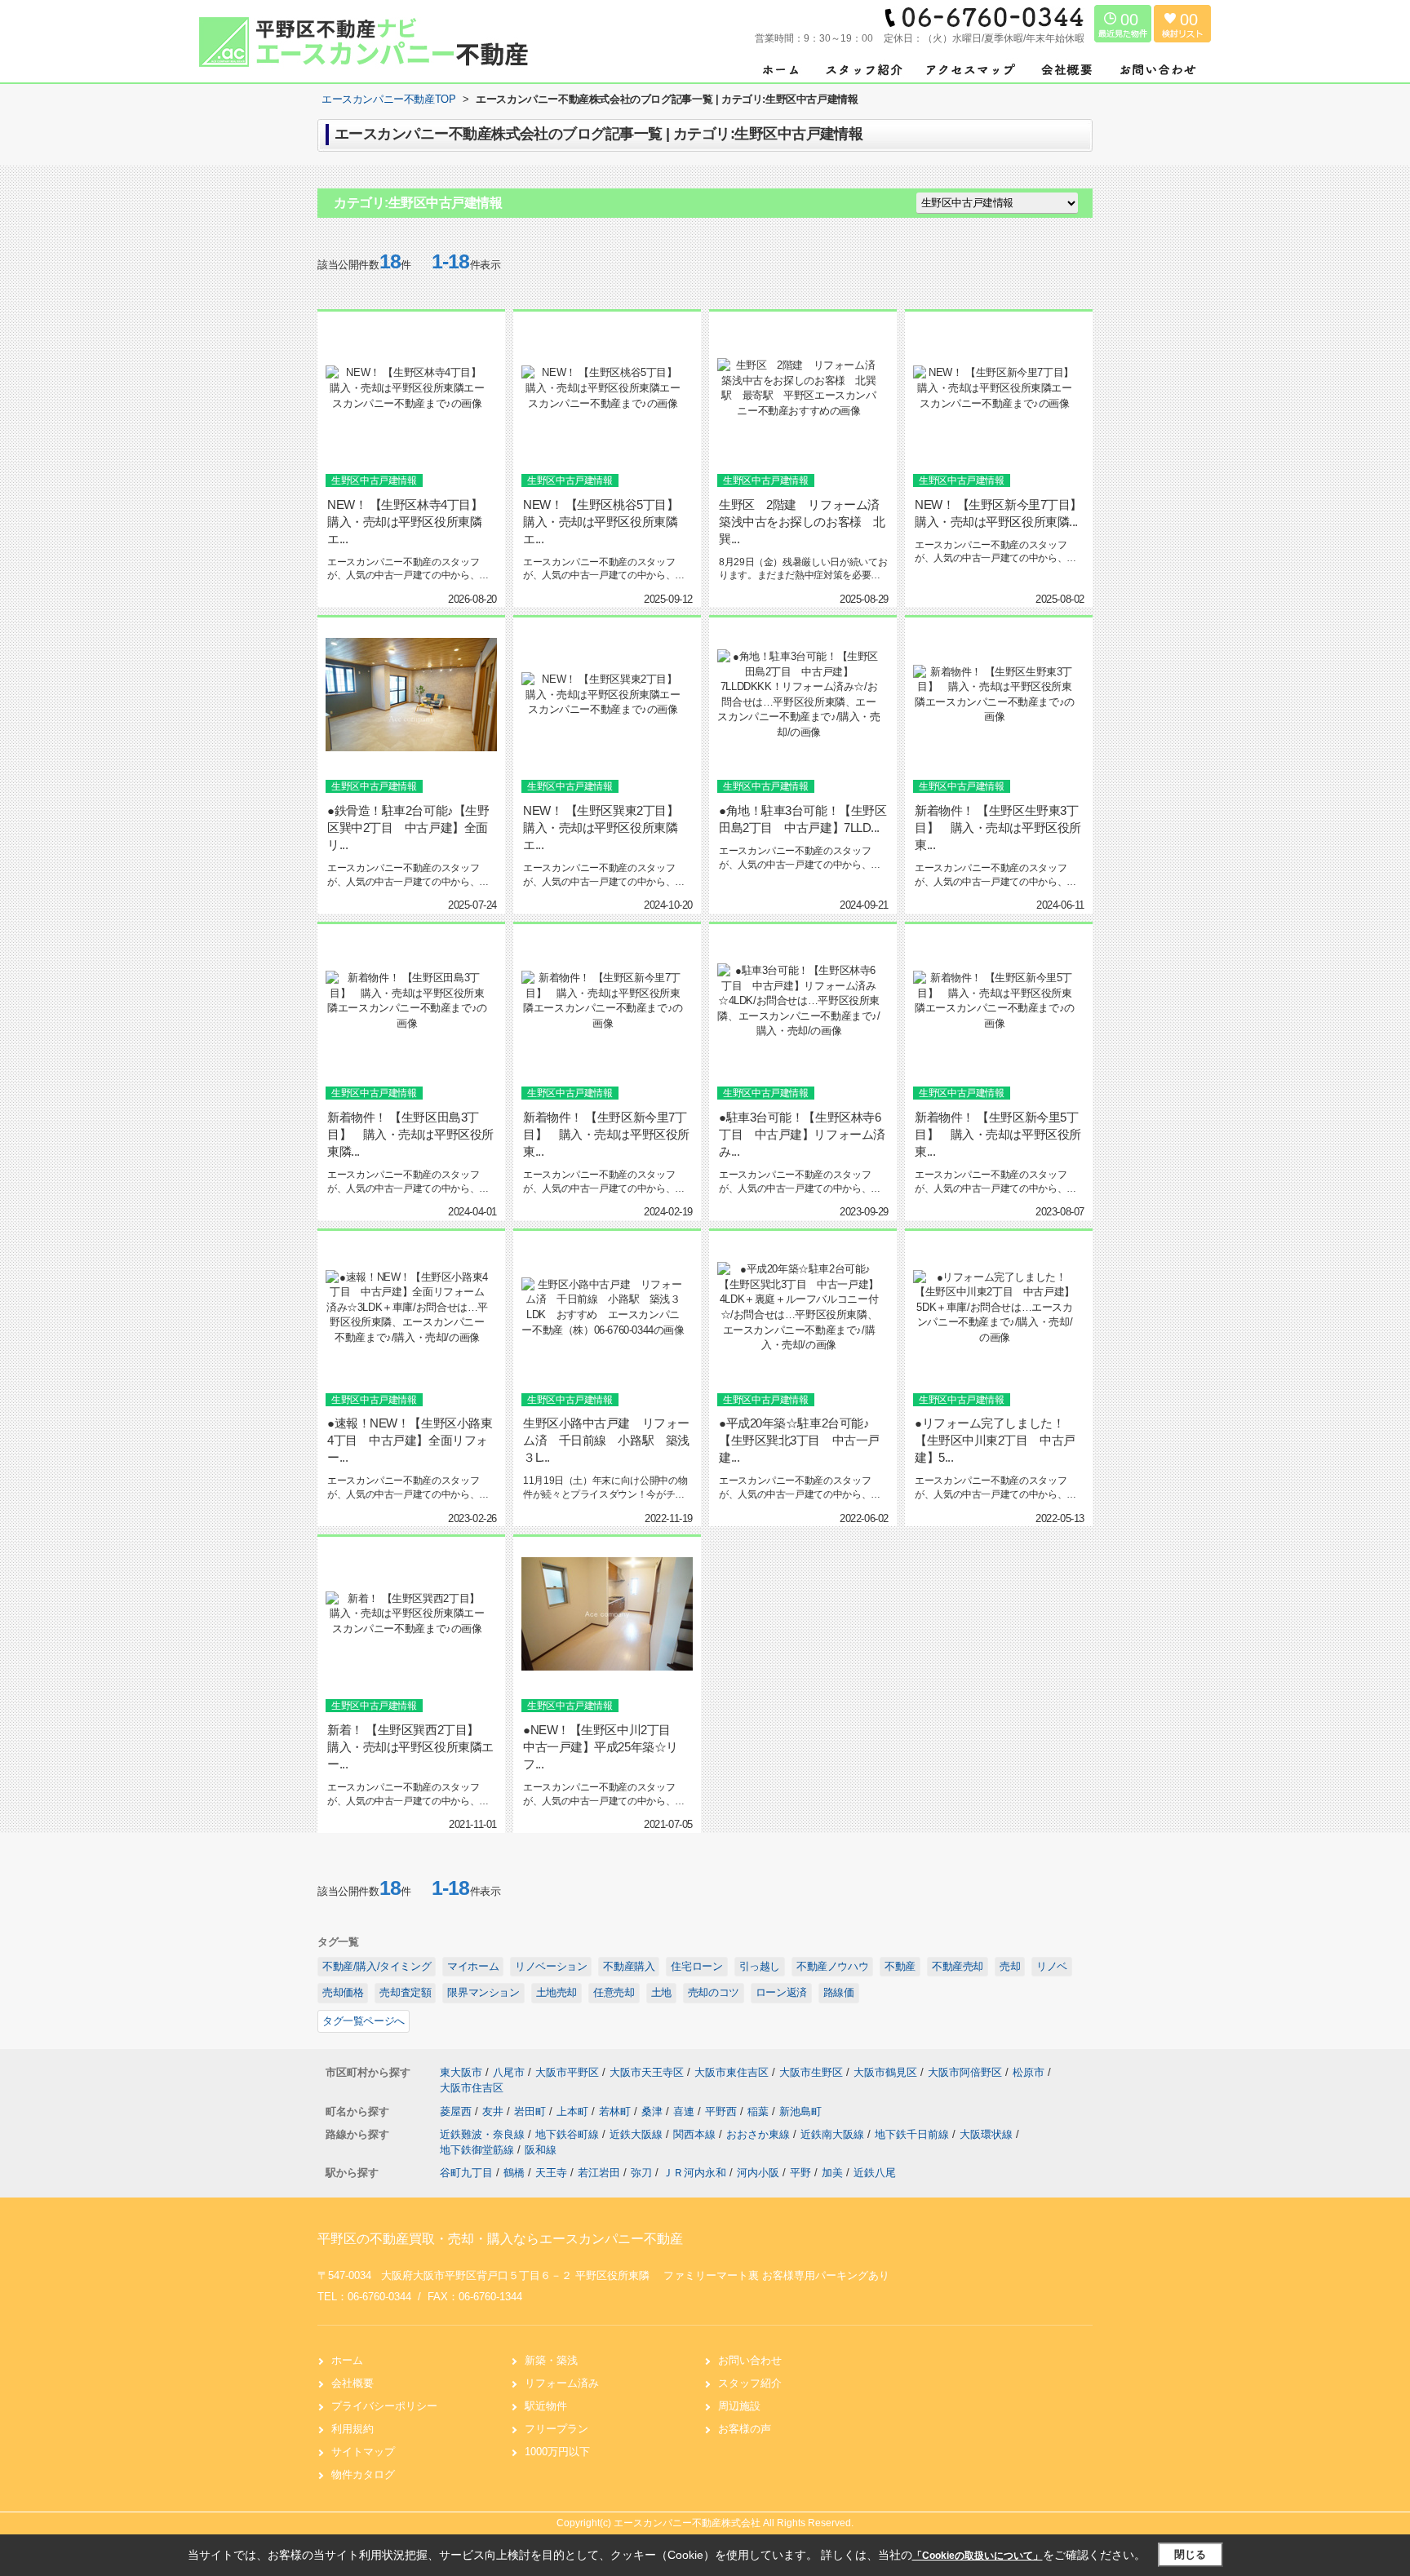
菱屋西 (457, 2111)
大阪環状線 (988, 2134)
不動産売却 (958, 1966)
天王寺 (551, 2173)
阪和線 (541, 2150)
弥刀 (641, 2173)
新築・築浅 (551, 2360)
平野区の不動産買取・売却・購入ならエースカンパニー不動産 (500, 2239)
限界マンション (483, 1992)
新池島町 (800, 2111)
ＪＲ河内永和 (694, 2173)
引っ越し (760, 1966)
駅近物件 (546, 2406)
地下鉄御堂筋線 (479, 2150)
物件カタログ (363, 2474)
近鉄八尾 (875, 2173)
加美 (832, 2173)
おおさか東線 (760, 2134)
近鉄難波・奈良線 (484, 2134)
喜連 (685, 2111)
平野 (800, 2173)
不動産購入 (629, 1966)
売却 (1010, 1966)
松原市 (1029, 2072)
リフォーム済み (562, 2383)
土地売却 (556, 1992)
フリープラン (556, 2429)
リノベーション (551, 1966)
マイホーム (473, 1966)
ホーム (347, 2360)
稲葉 (760, 2111)
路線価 (839, 1992)
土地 (661, 1992)
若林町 (616, 2111)
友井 (494, 2111)
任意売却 (614, 1992)
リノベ (1052, 1966)
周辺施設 (739, 2406)
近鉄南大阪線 (834, 2134)
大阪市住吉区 (472, 2088)
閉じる (1190, 2554)
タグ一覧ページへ (364, 2021)
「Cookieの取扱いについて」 (978, 2556)
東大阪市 (461, 2072)
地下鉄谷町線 (569, 2134)
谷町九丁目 (466, 2173)
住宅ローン (696, 1966)
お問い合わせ (750, 2360)
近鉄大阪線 (638, 2134)
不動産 (900, 1966)
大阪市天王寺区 (647, 2072)
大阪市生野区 (811, 2072)
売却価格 (343, 1992)
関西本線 (696, 2134)
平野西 (723, 2111)
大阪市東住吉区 (732, 2072)
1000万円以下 (557, 2452)
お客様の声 (745, 2429)
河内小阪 (758, 2173)
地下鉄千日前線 (913, 2134)
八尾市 (509, 2072)
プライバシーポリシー (384, 2406)
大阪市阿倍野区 (965, 2072)
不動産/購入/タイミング (377, 1966)
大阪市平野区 (567, 2072)
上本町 (574, 2111)
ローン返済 (781, 1992)
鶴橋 (514, 2173)
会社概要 (352, 2383)
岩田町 (532, 2111)
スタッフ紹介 (750, 2383)
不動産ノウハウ (832, 1966)
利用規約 (352, 2429)
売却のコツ (714, 1992)
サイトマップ (363, 2452)
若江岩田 (599, 2173)
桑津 (654, 2111)
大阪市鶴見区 (885, 2072)
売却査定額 (405, 1992)
